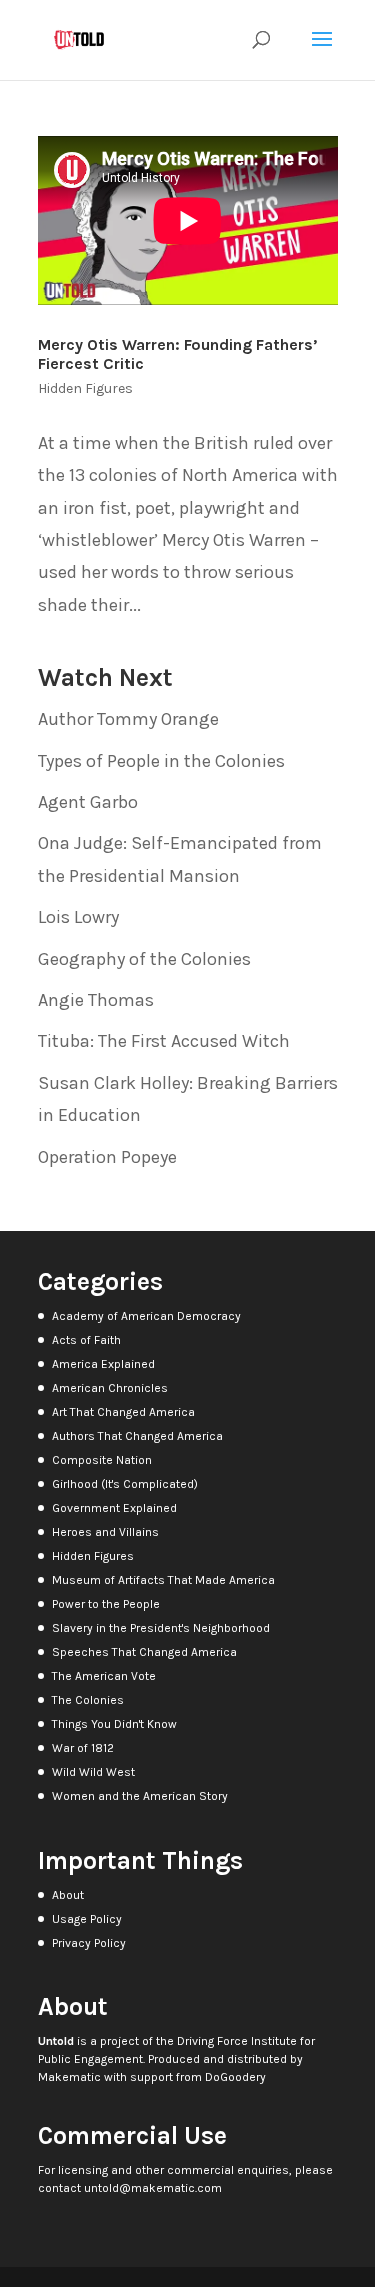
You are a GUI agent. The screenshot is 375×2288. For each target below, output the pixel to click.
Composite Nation (102, 1460)
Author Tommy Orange (128, 719)
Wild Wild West (93, 1772)
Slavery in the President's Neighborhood (161, 1628)
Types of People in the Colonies (161, 761)
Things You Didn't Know (114, 1724)
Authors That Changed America (137, 1436)
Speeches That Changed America (144, 1652)
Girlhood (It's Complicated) (125, 1484)
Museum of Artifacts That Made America (163, 1580)
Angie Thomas (96, 1000)
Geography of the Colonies (144, 959)
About (68, 1895)
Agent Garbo (88, 802)
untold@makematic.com (153, 2188)
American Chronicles (110, 1388)
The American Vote (104, 1676)
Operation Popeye (107, 1157)
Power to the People (106, 1604)
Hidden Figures (85, 388)
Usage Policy (87, 1919)
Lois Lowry (78, 917)
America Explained (103, 1364)
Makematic (69, 2077)
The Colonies (88, 1700)
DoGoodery (235, 2077)
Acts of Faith (86, 1340)
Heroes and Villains (105, 1532)
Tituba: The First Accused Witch (164, 1041)
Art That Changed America (123, 1412)
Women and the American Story (140, 1796)
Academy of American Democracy (146, 1316)
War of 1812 (83, 1748)
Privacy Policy (89, 1943)
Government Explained (114, 1508)
